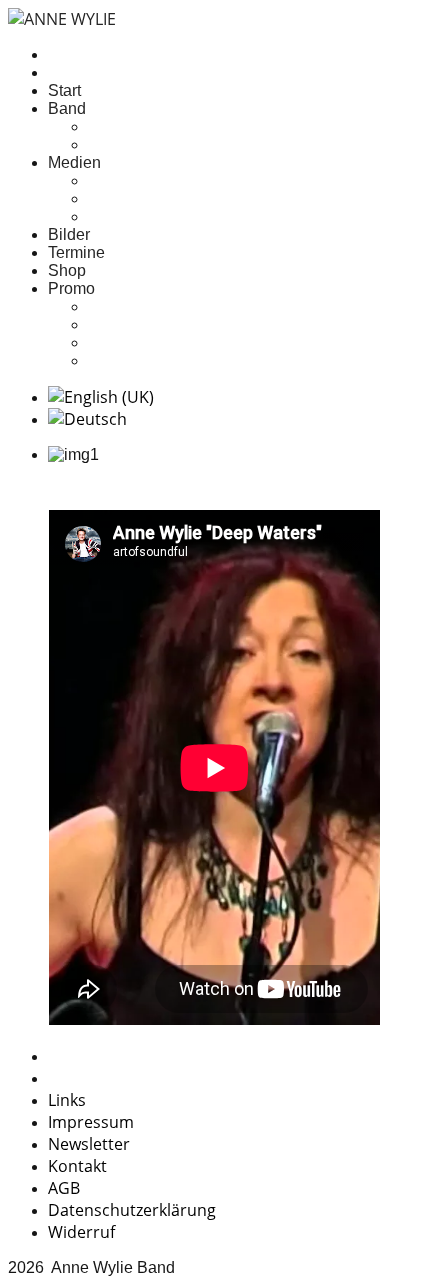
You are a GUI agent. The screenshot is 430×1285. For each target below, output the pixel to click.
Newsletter (89, 1144)
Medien (74, 162)
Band (67, 108)
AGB (64, 1188)
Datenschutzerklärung (132, 1210)
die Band (120, 144)
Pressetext (125, 306)
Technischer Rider (152, 360)
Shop (67, 270)
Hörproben (126, 180)
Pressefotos (130, 324)
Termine (76, 252)
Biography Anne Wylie (167, 342)
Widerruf (81, 1232)
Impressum (91, 1122)
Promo (71, 288)
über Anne (124, 126)
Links (67, 1100)
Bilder (69, 234)
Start (64, 90)
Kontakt (77, 1166)
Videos (113, 216)
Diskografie (128, 198)
